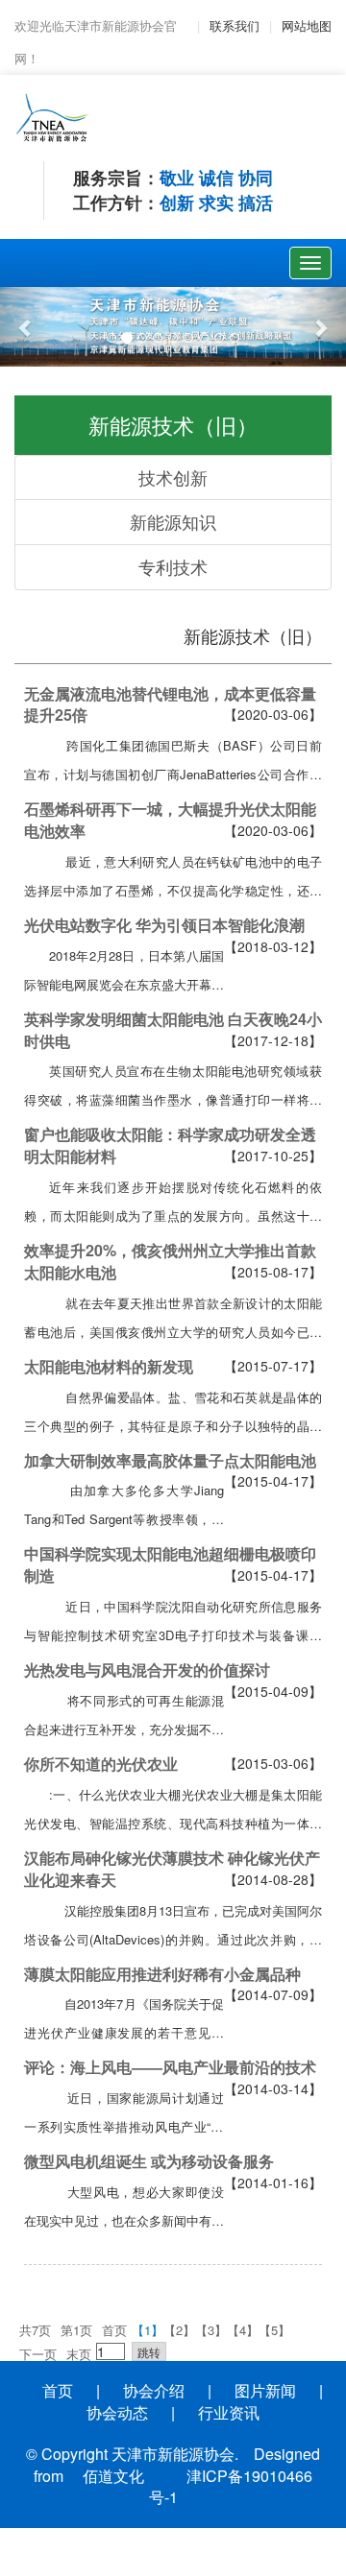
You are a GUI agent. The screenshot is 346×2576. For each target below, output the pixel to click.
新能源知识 (173, 521)
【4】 (243, 2330)
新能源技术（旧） (253, 635)
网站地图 (307, 25)
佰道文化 (113, 2476)
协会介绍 (154, 2390)
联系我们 (235, 25)
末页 (79, 2354)
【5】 (274, 2330)
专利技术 (173, 566)
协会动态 (117, 2412)
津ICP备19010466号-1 (231, 2487)
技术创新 (173, 477)
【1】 (148, 2330)
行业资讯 (229, 2412)
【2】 (179, 2330)
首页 (114, 2330)
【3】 (211, 2330)
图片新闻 (265, 2390)
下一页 (38, 2354)
